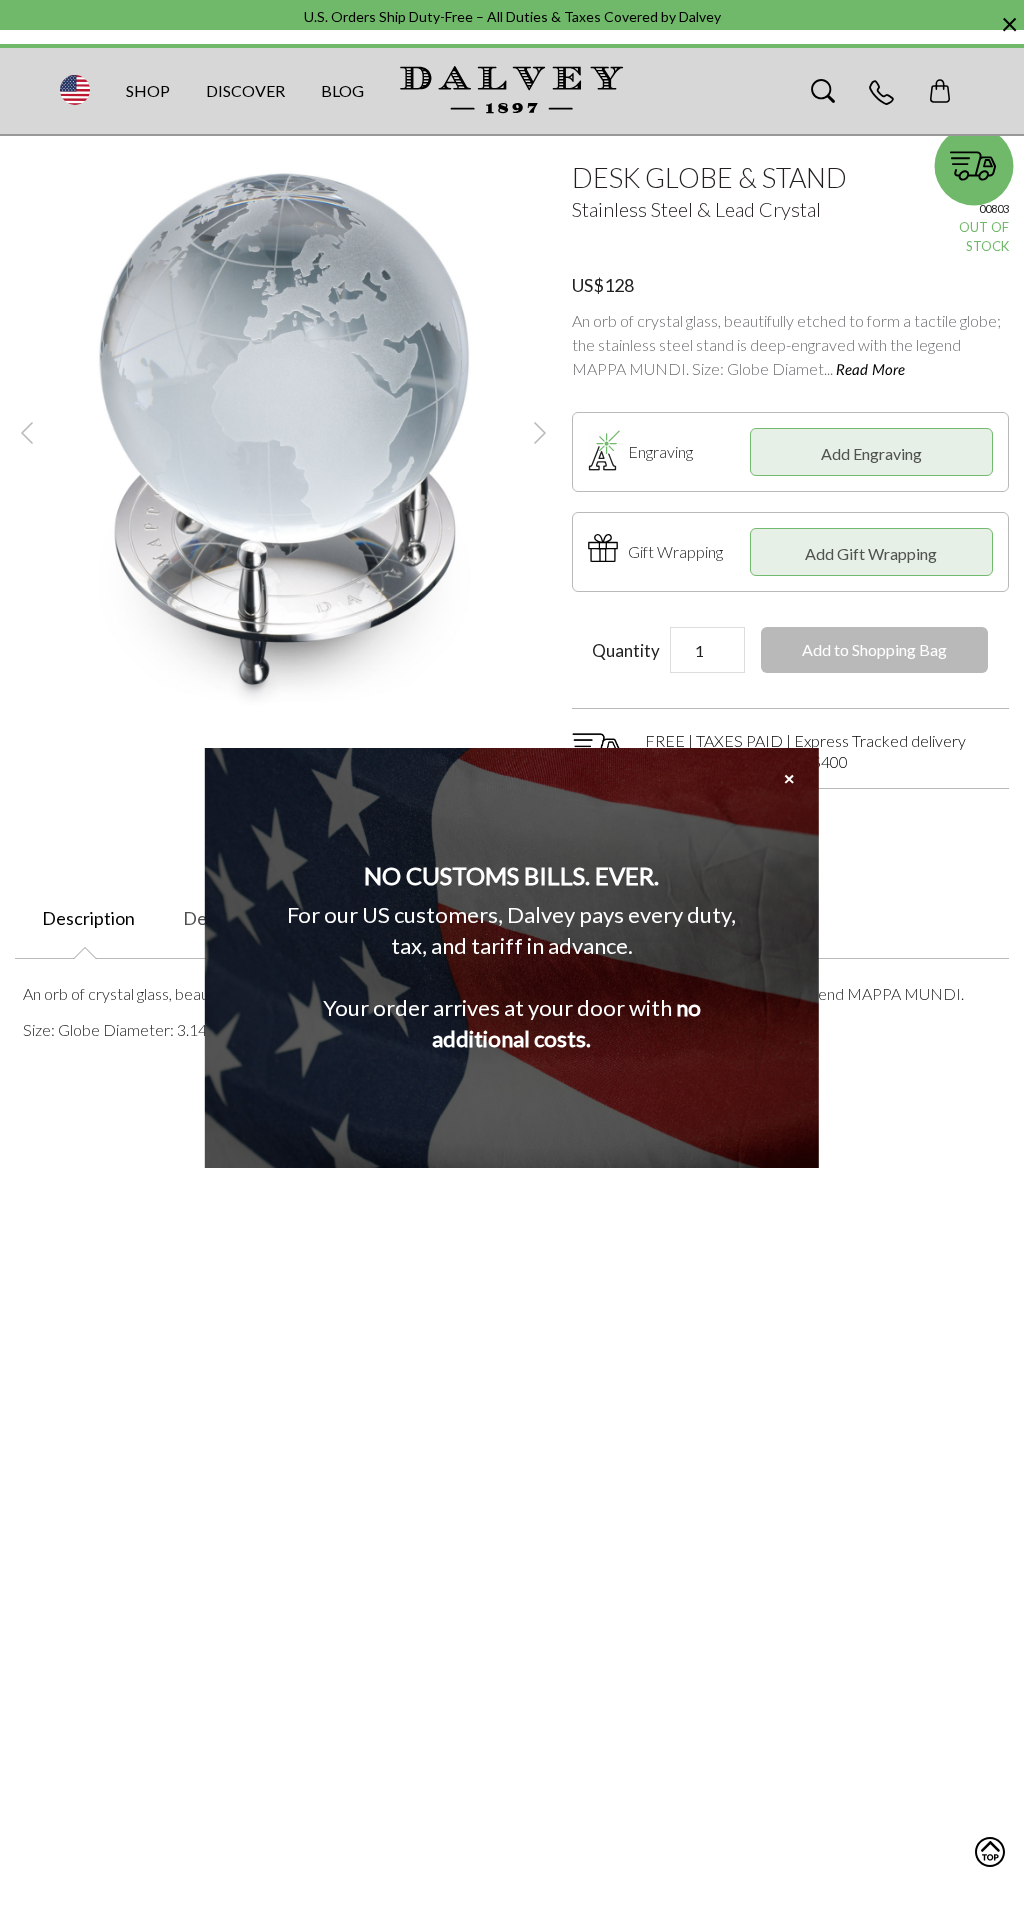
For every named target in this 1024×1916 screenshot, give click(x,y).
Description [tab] (88, 918)
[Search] (823, 91)
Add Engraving (871, 453)
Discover (245, 91)
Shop (148, 91)
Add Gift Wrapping (871, 553)
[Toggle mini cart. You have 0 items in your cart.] (940, 91)
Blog (342, 90)
